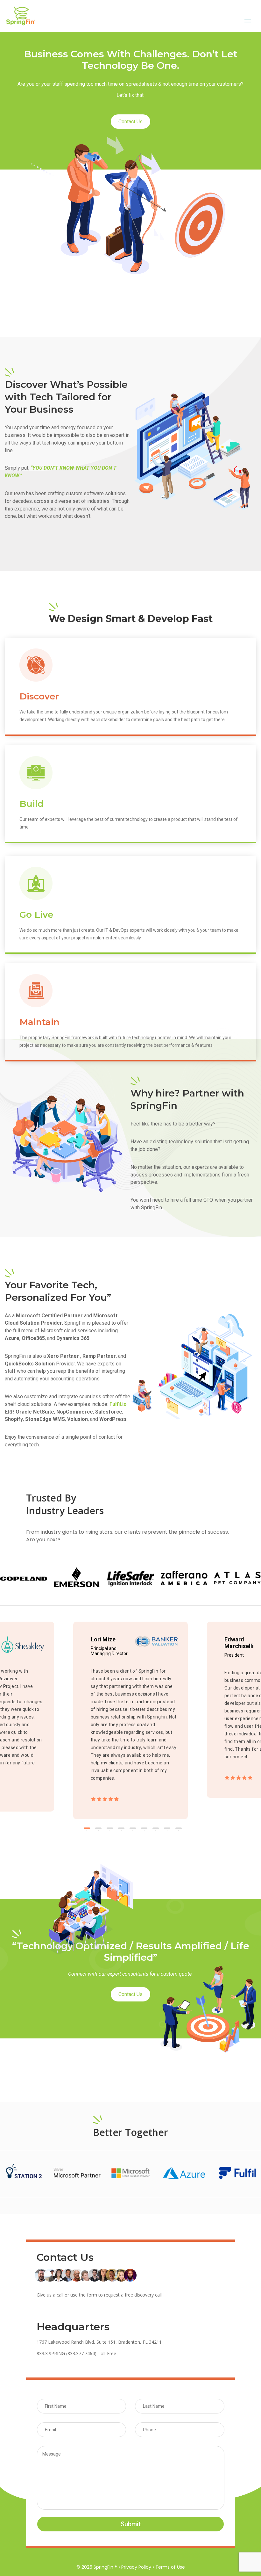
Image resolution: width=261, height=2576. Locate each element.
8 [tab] (167, 1828)
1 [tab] (87, 1828)
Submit (131, 2524)
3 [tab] (110, 1828)
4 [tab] (121, 1828)
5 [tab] (133, 1828)
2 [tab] (98, 1828)
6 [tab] (144, 1828)
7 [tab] (156, 1828)
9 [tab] (179, 1828)
